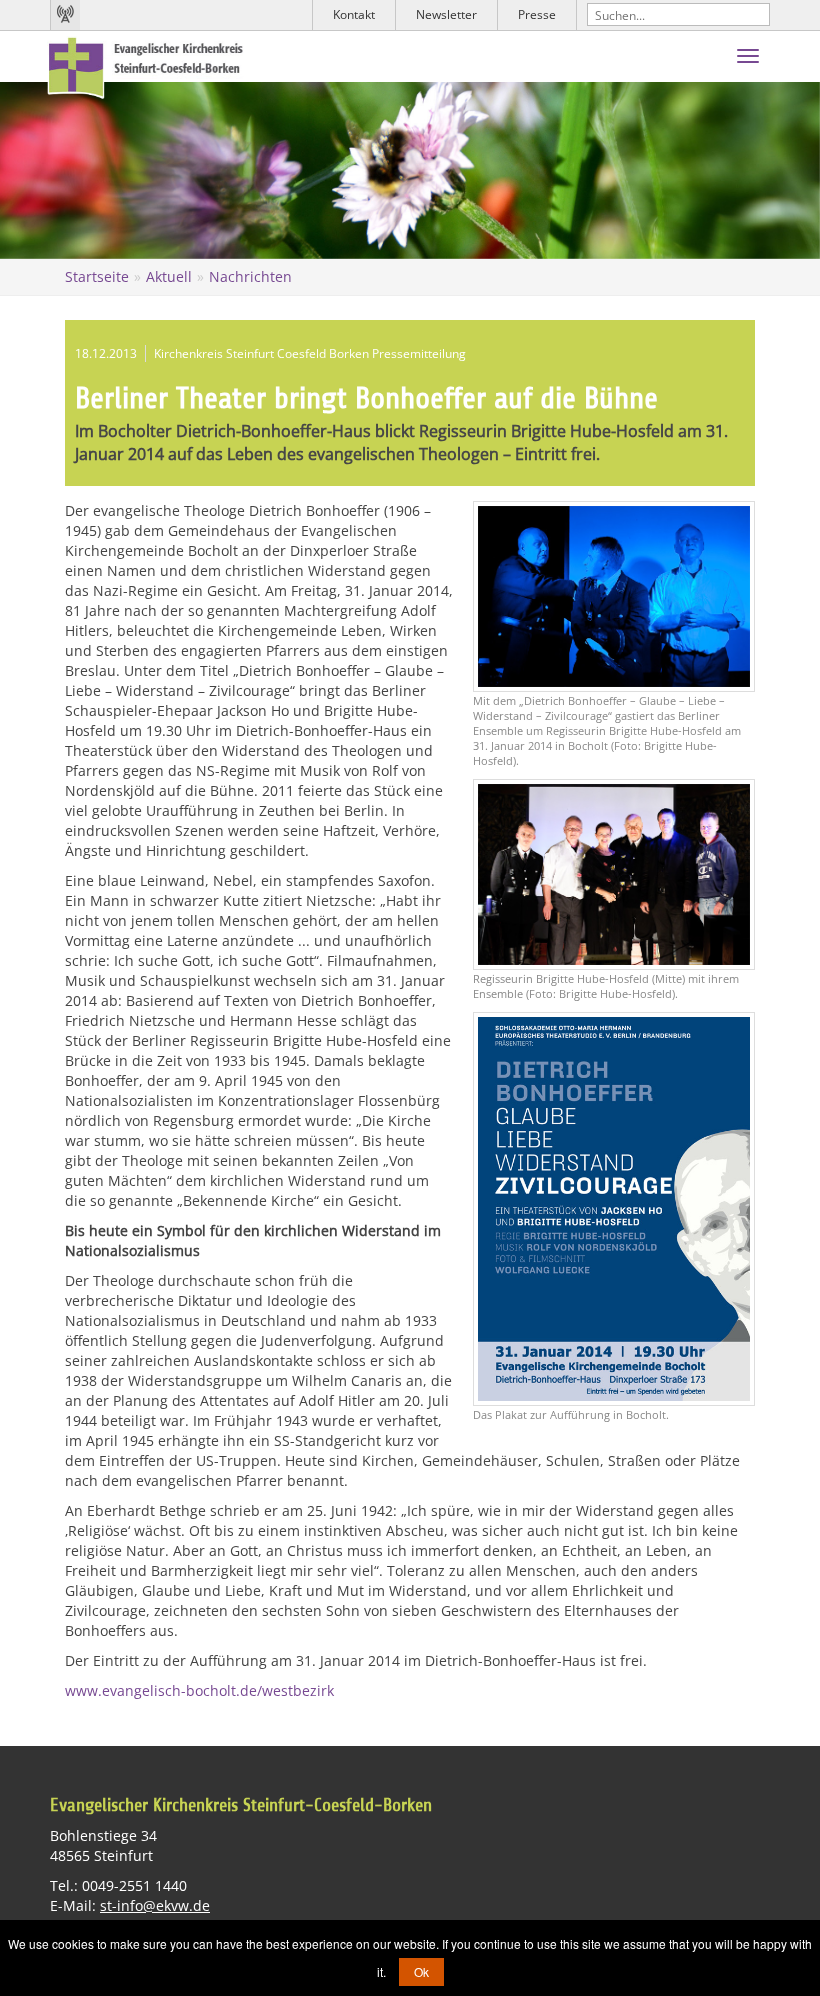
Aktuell (169, 276)
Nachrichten (250, 276)
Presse (537, 14)
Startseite (97, 276)
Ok (421, 1971)
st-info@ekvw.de (155, 1905)
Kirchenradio (65, 15)
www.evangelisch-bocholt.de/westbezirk (199, 1690)
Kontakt (354, 14)
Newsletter (446, 14)
